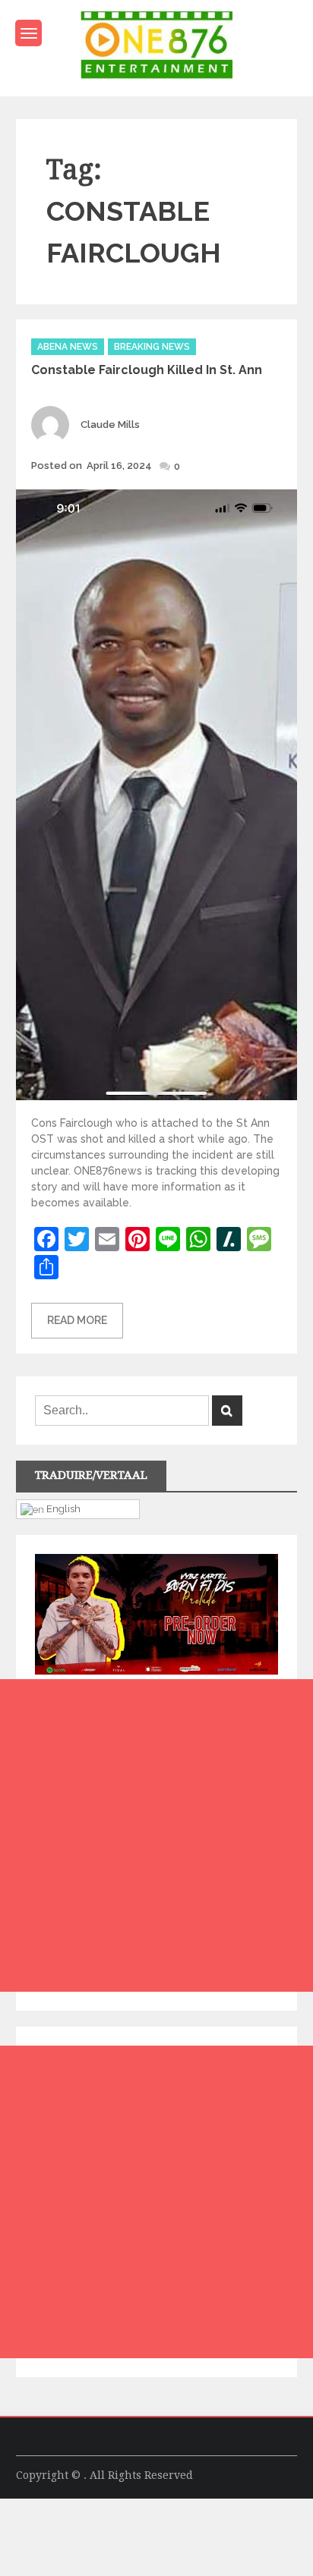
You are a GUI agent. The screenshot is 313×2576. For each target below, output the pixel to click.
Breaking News (152, 347)
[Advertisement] (156, 1835)
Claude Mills (110, 425)
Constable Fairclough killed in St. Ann (147, 370)
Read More (77, 1320)
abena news (68, 347)
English (62, 1508)
